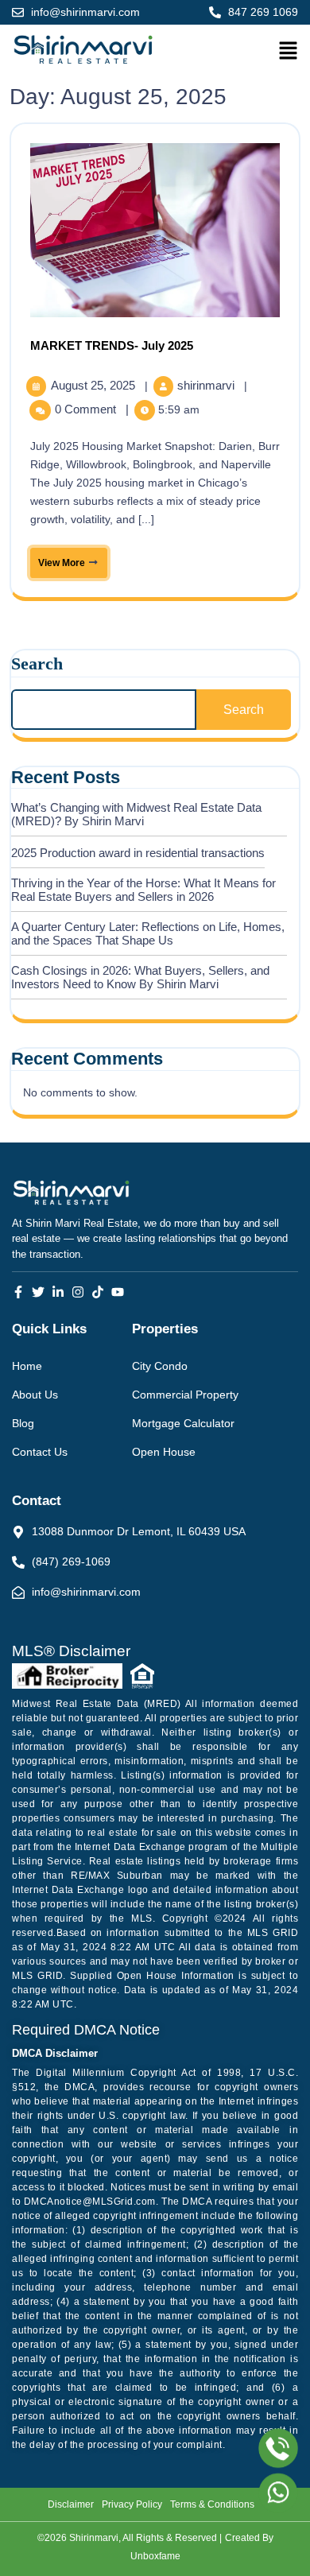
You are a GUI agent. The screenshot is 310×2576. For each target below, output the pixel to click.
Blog (23, 1423)
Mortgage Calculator (183, 1423)
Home (27, 1366)
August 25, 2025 (95, 385)
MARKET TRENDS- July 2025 (112, 345)
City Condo (160, 1366)
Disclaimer (71, 2504)
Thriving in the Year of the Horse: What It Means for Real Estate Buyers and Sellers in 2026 (143, 890)
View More (59, 558)
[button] (285, 50)
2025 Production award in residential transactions (138, 853)
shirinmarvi (207, 385)
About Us (35, 1395)
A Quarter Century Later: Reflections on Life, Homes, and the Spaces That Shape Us (148, 933)
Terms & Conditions (212, 2504)
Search (37, 663)
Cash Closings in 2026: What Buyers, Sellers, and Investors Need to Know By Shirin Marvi (140, 977)
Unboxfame (155, 2556)
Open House (164, 1452)
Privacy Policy (132, 2504)
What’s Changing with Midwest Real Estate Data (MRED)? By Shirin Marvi (136, 814)
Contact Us (40, 1452)
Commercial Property (185, 1395)
